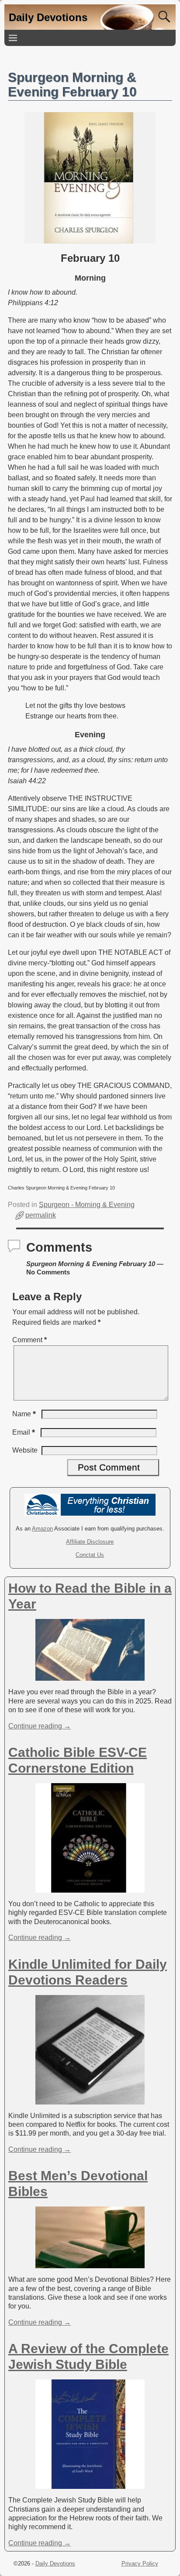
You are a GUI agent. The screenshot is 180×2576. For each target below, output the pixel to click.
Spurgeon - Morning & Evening (87, 1205)
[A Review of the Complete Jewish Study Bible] (90, 2484)
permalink (41, 1215)
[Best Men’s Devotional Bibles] (90, 2264)
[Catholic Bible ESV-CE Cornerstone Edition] (90, 1888)
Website (25, 1450)
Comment (29, 1340)
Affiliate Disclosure (90, 1542)
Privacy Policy (140, 2564)
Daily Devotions (48, 17)
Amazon (42, 1529)
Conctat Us (90, 1555)
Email (24, 1432)
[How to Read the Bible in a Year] (90, 1676)
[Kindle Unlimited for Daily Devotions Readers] (90, 2099)
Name (24, 1414)
